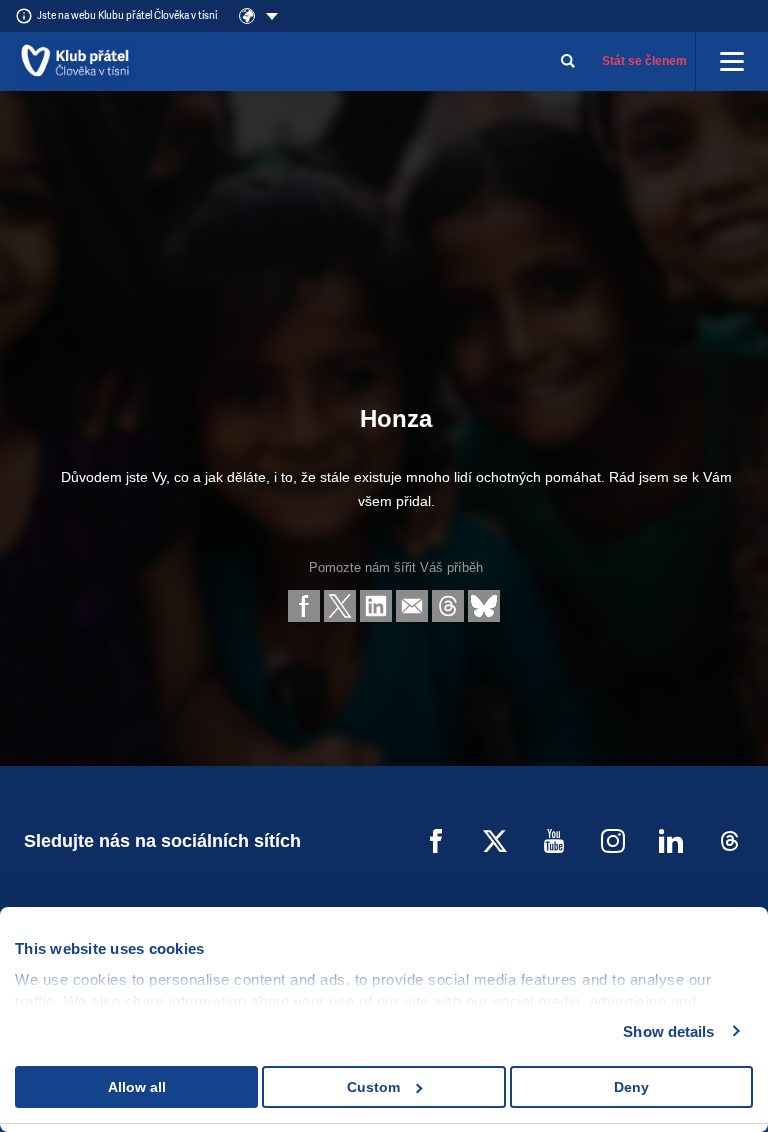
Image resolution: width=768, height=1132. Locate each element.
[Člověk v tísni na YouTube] (554, 841)
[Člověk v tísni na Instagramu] (613, 841)
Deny (631, 1087)
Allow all (137, 1087)
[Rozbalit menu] (732, 61)
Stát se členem (644, 61)
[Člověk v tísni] (75, 61)
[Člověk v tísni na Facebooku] (436, 841)
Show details (668, 1031)
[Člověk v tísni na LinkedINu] (671, 841)
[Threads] (730, 841)
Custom (373, 1087)
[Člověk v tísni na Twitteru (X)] (495, 841)
